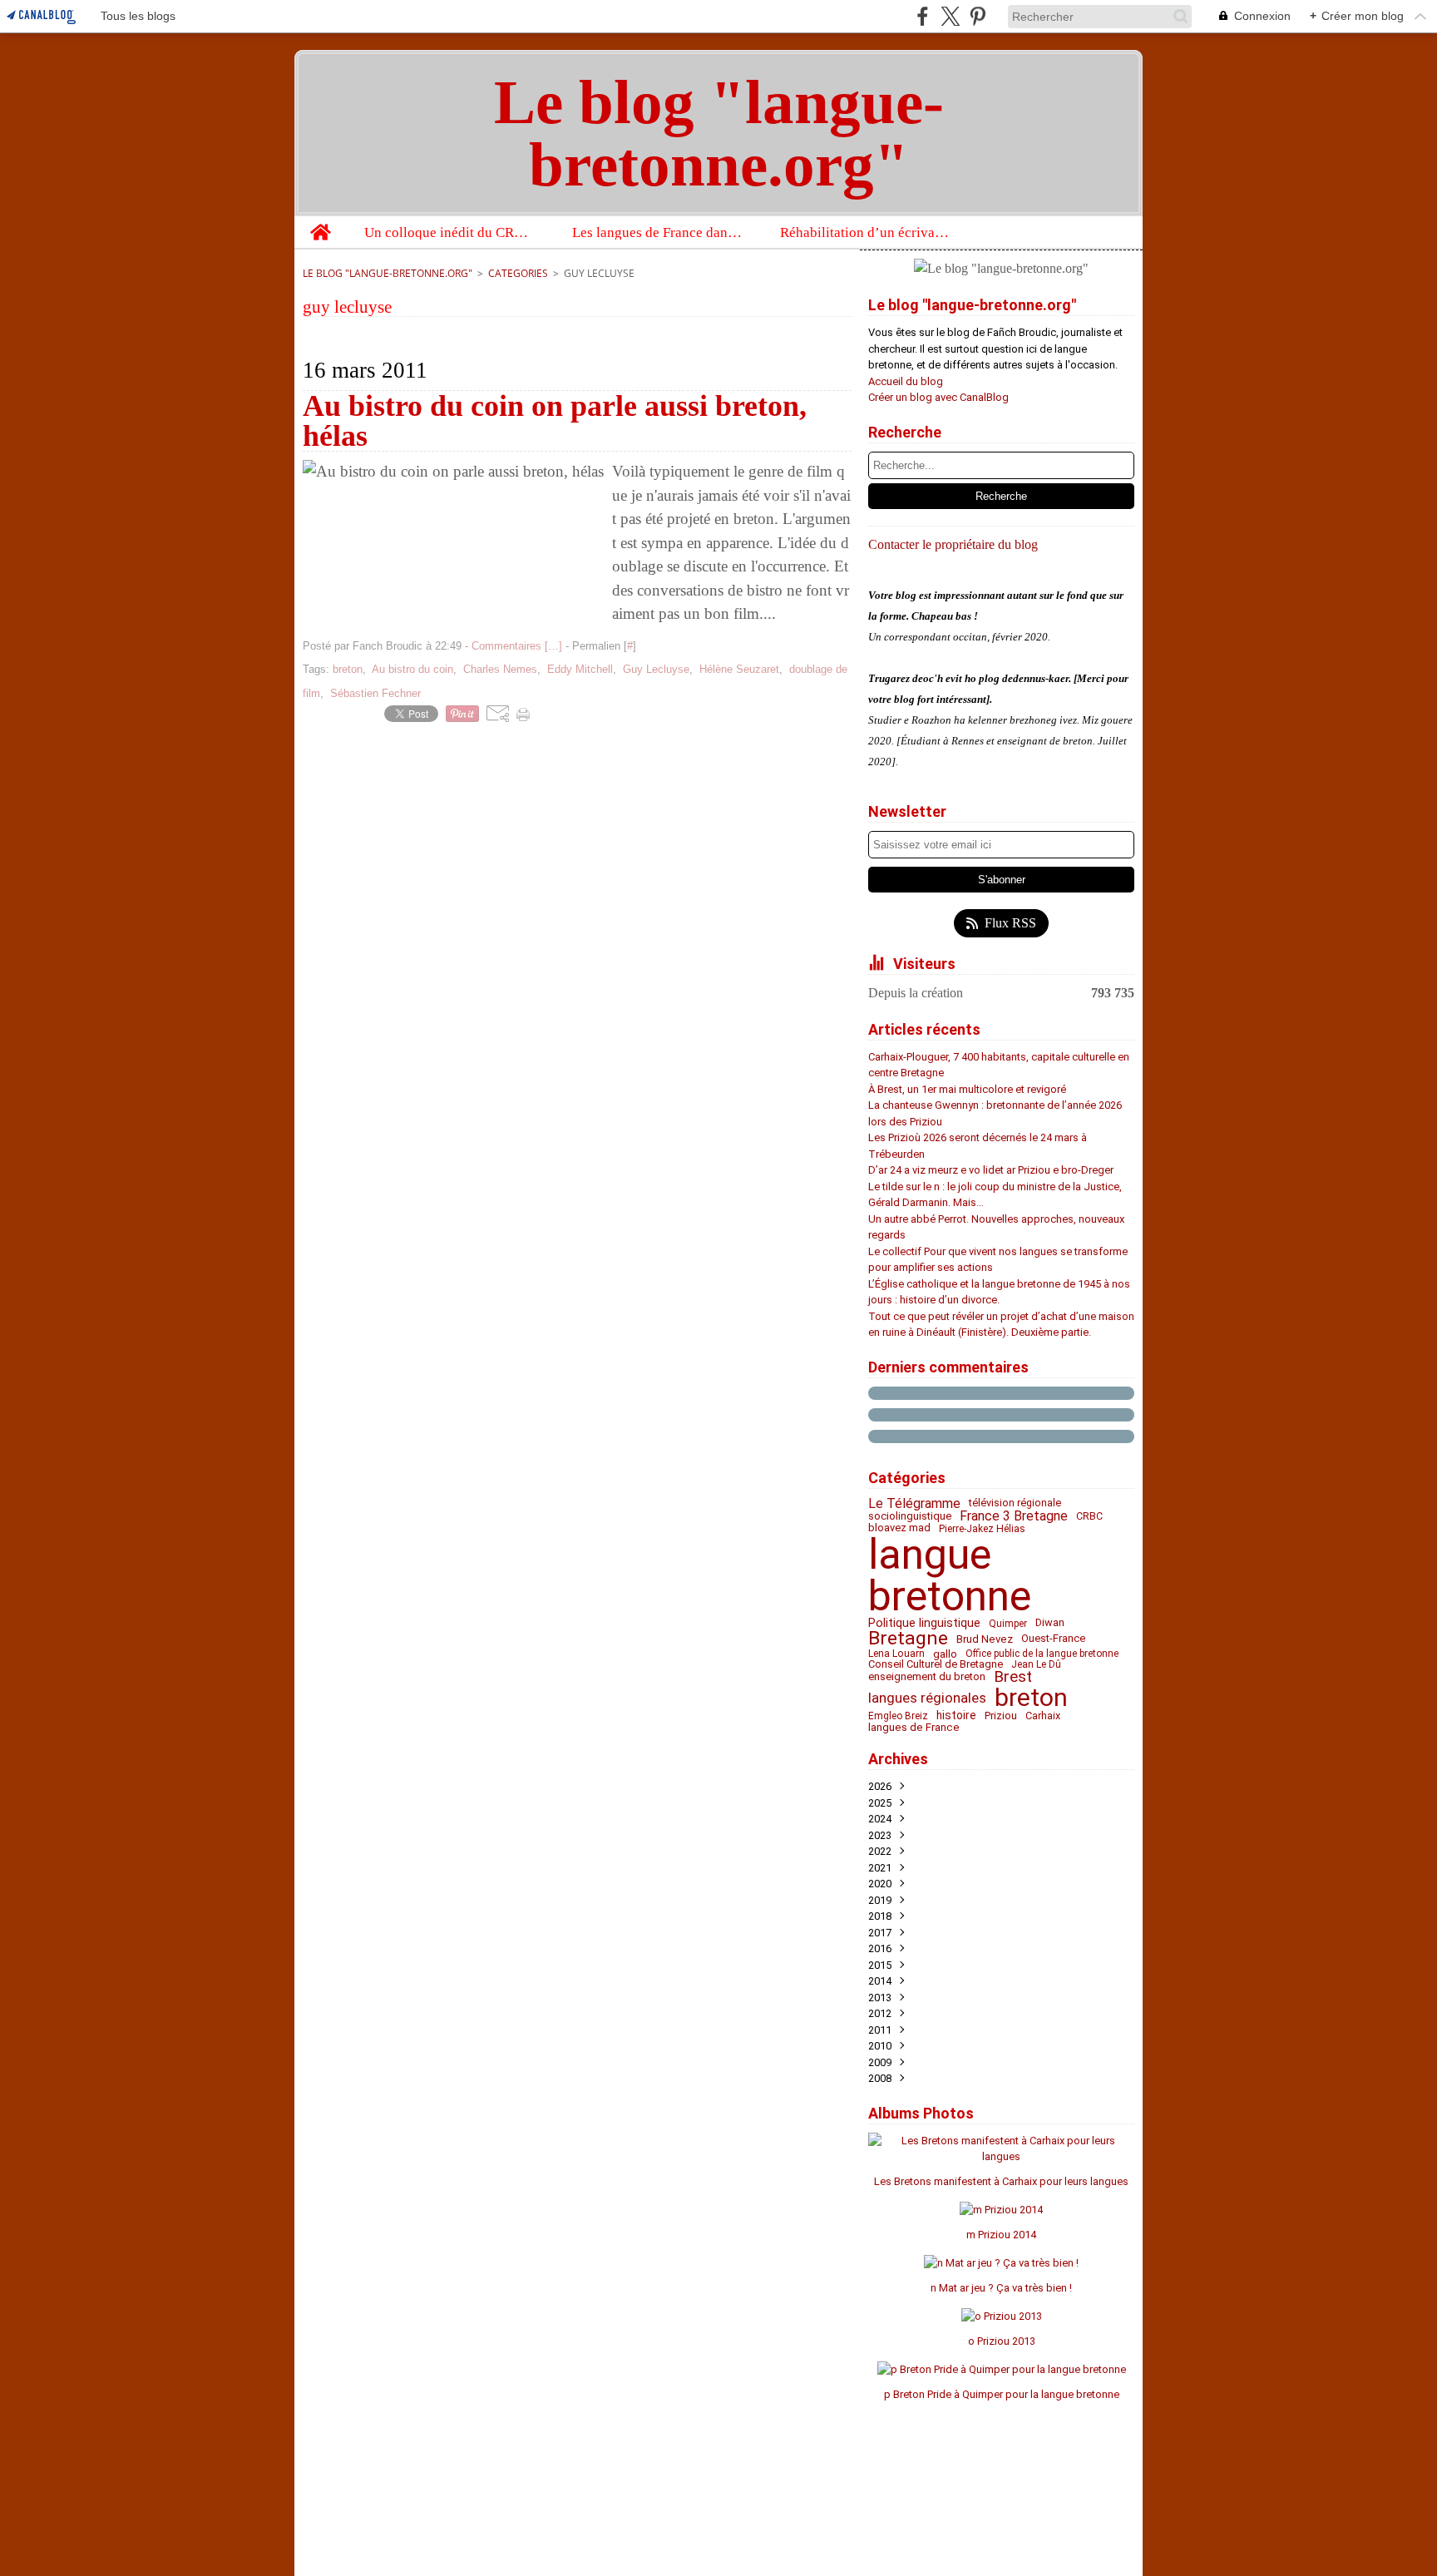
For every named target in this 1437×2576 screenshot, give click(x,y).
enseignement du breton (927, 1677)
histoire (956, 1716)
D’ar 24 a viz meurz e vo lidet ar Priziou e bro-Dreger (991, 1170)
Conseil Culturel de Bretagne (936, 1665)
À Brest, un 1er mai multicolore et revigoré (967, 1089)
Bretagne (908, 1639)
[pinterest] (978, 16)
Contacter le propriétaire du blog (953, 544)
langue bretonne (950, 1575)
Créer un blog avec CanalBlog (938, 397)
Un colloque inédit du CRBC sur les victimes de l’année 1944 (450, 232)
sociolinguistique (910, 1517)
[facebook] (923, 16)
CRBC (1089, 1516)
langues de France (914, 1727)
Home (320, 224)
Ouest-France (1053, 1639)
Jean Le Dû (1036, 1664)
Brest (1013, 1677)
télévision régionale (1015, 1503)
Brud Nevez (985, 1639)
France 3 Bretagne (1014, 1516)
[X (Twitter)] (950, 16)
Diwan (1050, 1623)
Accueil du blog (906, 381)
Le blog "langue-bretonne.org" (388, 273)
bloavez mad (899, 1528)
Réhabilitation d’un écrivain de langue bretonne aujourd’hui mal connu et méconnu (866, 232)
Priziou (1001, 1716)
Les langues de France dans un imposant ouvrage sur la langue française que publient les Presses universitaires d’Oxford (658, 232)
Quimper (1008, 1624)
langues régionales (927, 1698)
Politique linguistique (924, 1623)
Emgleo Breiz (898, 1716)
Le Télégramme (914, 1504)
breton (1031, 1698)
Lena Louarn (896, 1654)
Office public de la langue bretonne (1042, 1654)
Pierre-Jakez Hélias (982, 1529)
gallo (945, 1654)
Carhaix (1043, 1716)
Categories (518, 273)
